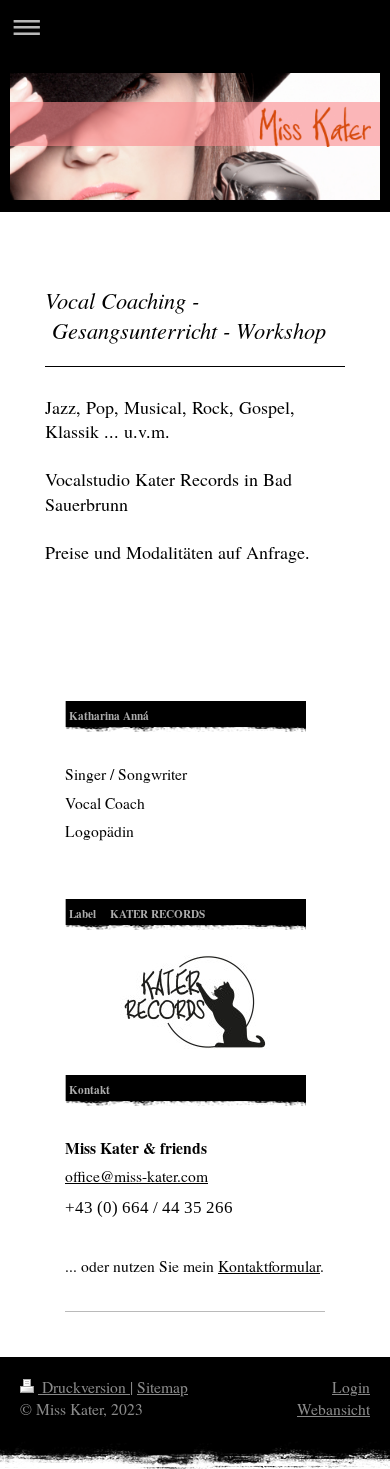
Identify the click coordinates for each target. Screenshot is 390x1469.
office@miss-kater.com (136, 1176)
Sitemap (162, 1387)
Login (351, 1387)
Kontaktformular (269, 1266)
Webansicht (333, 1409)
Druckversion (84, 1387)
